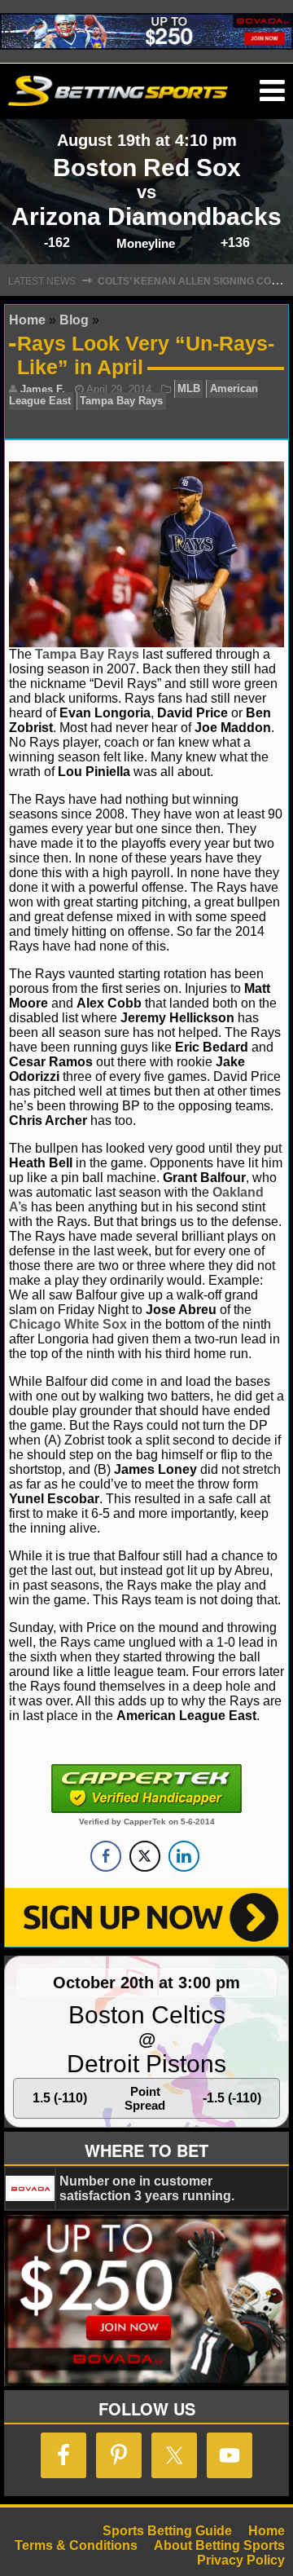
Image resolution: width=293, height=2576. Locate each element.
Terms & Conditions (76, 2545)
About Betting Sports (219, 2545)
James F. (43, 389)
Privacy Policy (241, 2560)
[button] (272, 91)
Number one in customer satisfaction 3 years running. (147, 2188)
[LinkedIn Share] (184, 1856)
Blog (74, 320)
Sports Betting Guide (167, 2531)
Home (27, 320)
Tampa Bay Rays (121, 401)
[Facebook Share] (106, 1856)
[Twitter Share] (145, 1856)
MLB (189, 389)
